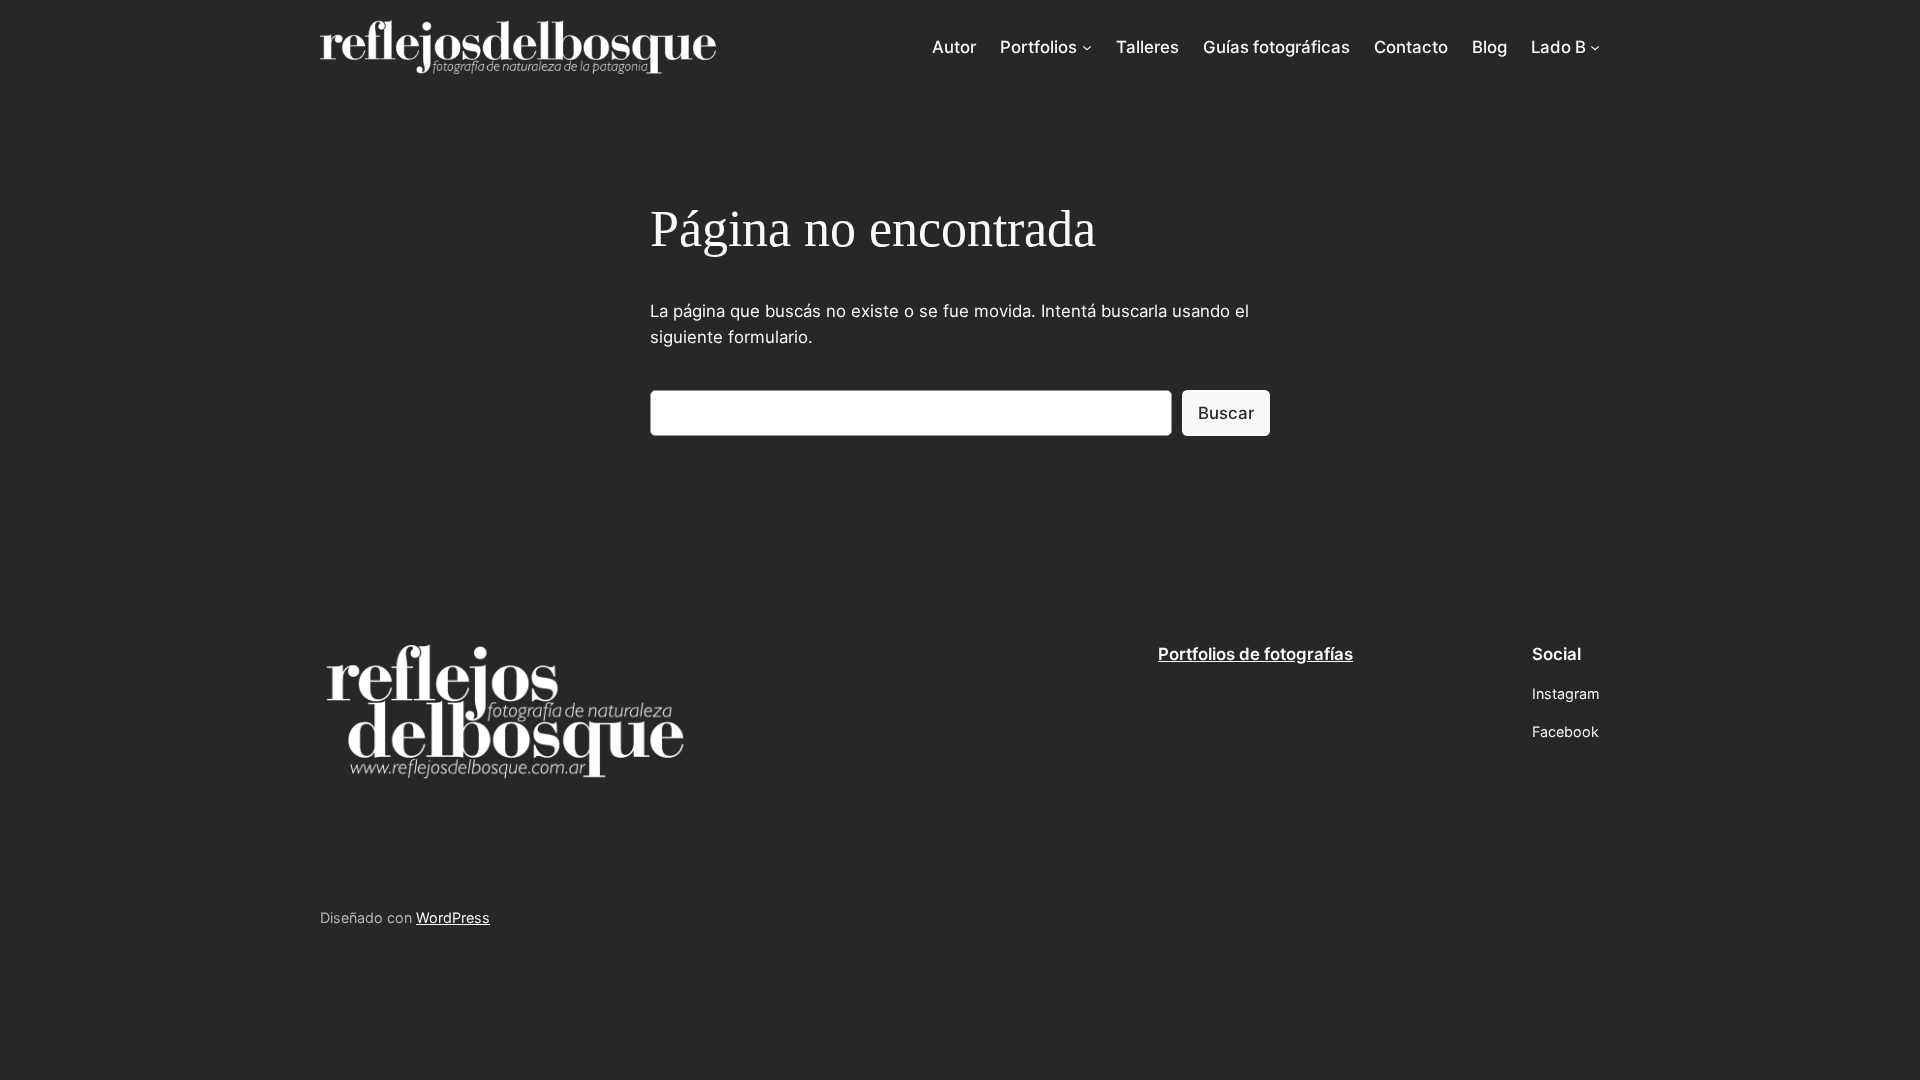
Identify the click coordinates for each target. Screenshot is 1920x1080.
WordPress (453, 917)
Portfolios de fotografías (1255, 654)
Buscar (1226, 413)
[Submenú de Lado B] (1595, 47)
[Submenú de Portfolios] (1087, 47)
